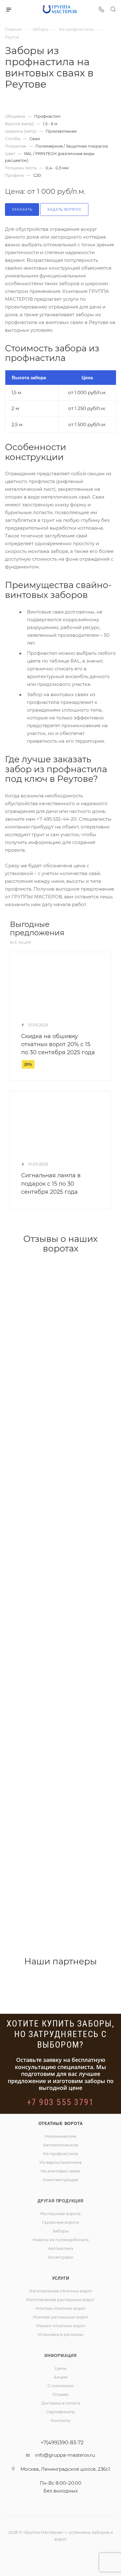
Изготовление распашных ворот (60, 2300)
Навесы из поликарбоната (61, 2240)
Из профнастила (60, 2154)
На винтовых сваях (60, 2171)
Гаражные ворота (60, 2222)
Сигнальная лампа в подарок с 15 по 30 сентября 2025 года (51, 1183)
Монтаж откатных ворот (60, 2308)
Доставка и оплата (61, 2403)
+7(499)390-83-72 (62, 2443)
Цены (60, 2368)
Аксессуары (61, 2257)
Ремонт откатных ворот (61, 2326)
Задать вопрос (64, 209)
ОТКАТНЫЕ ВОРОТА (61, 2124)
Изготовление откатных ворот (61, 2291)
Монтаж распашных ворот (61, 2317)
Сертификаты (60, 2412)
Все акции (21, 943)
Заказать (22, 209)
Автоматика (61, 2248)
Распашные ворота (60, 2214)
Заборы (60, 2231)
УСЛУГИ (61, 2278)
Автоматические (61, 2145)
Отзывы (60, 2394)
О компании (60, 2386)
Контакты (60, 2420)
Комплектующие (61, 2180)
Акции (61, 2377)
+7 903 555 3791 (61, 2102)
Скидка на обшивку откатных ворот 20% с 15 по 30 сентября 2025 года (58, 1044)
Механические (60, 2136)
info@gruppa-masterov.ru (65, 2455)
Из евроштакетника (60, 2162)
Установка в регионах (60, 2334)
